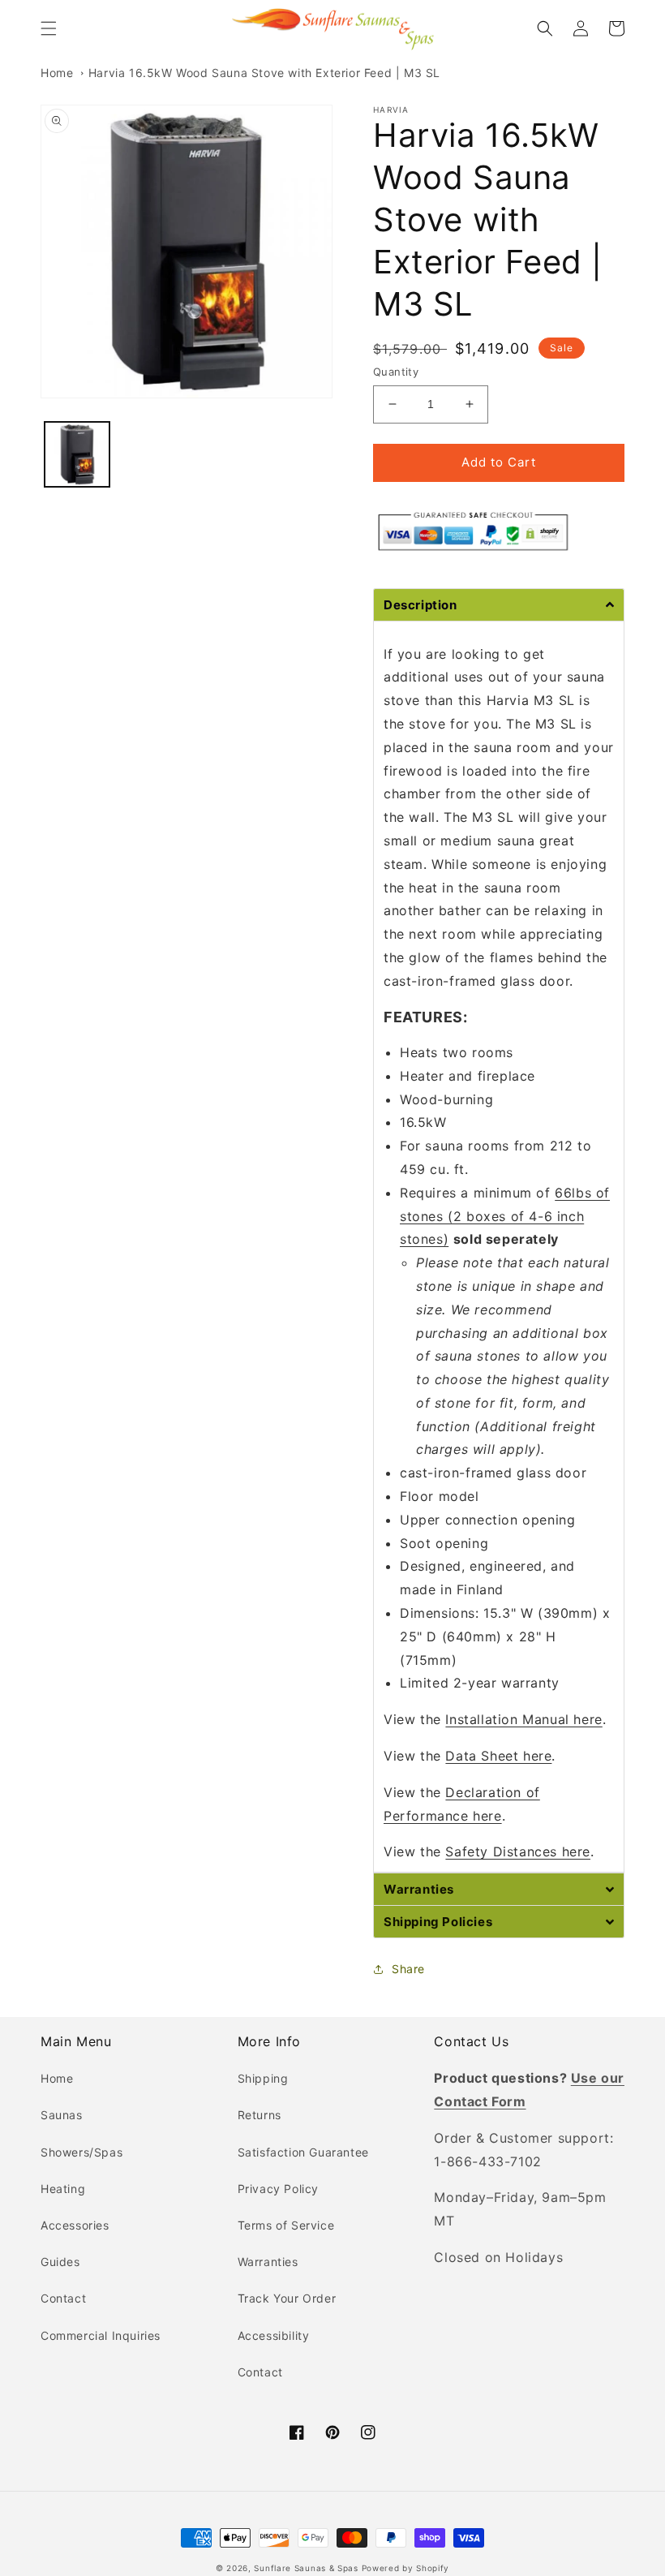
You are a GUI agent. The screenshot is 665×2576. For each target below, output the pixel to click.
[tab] (499, 604)
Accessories (75, 2225)
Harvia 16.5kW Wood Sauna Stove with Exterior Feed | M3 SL (264, 73)
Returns (260, 2115)
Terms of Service (286, 2225)
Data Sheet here (498, 1756)
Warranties (268, 2262)
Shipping (263, 2078)
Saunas (62, 2115)
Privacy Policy (278, 2189)
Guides (60, 2262)
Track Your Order (287, 2298)
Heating (63, 2189)
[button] (49, 28)
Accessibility (274, 2335)
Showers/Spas (82, 2152)
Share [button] (408, 1969)
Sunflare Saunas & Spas (306, 2568)
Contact (63, 2298)
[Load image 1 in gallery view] (77, 454)
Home (57, 73)
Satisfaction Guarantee (303, 2152)
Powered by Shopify (406, 2568)
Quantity (396, 372)
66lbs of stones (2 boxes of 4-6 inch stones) (505, 1216)
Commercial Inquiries (101, 2335)
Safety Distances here (518, 1851)
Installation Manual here (523, 1719)
